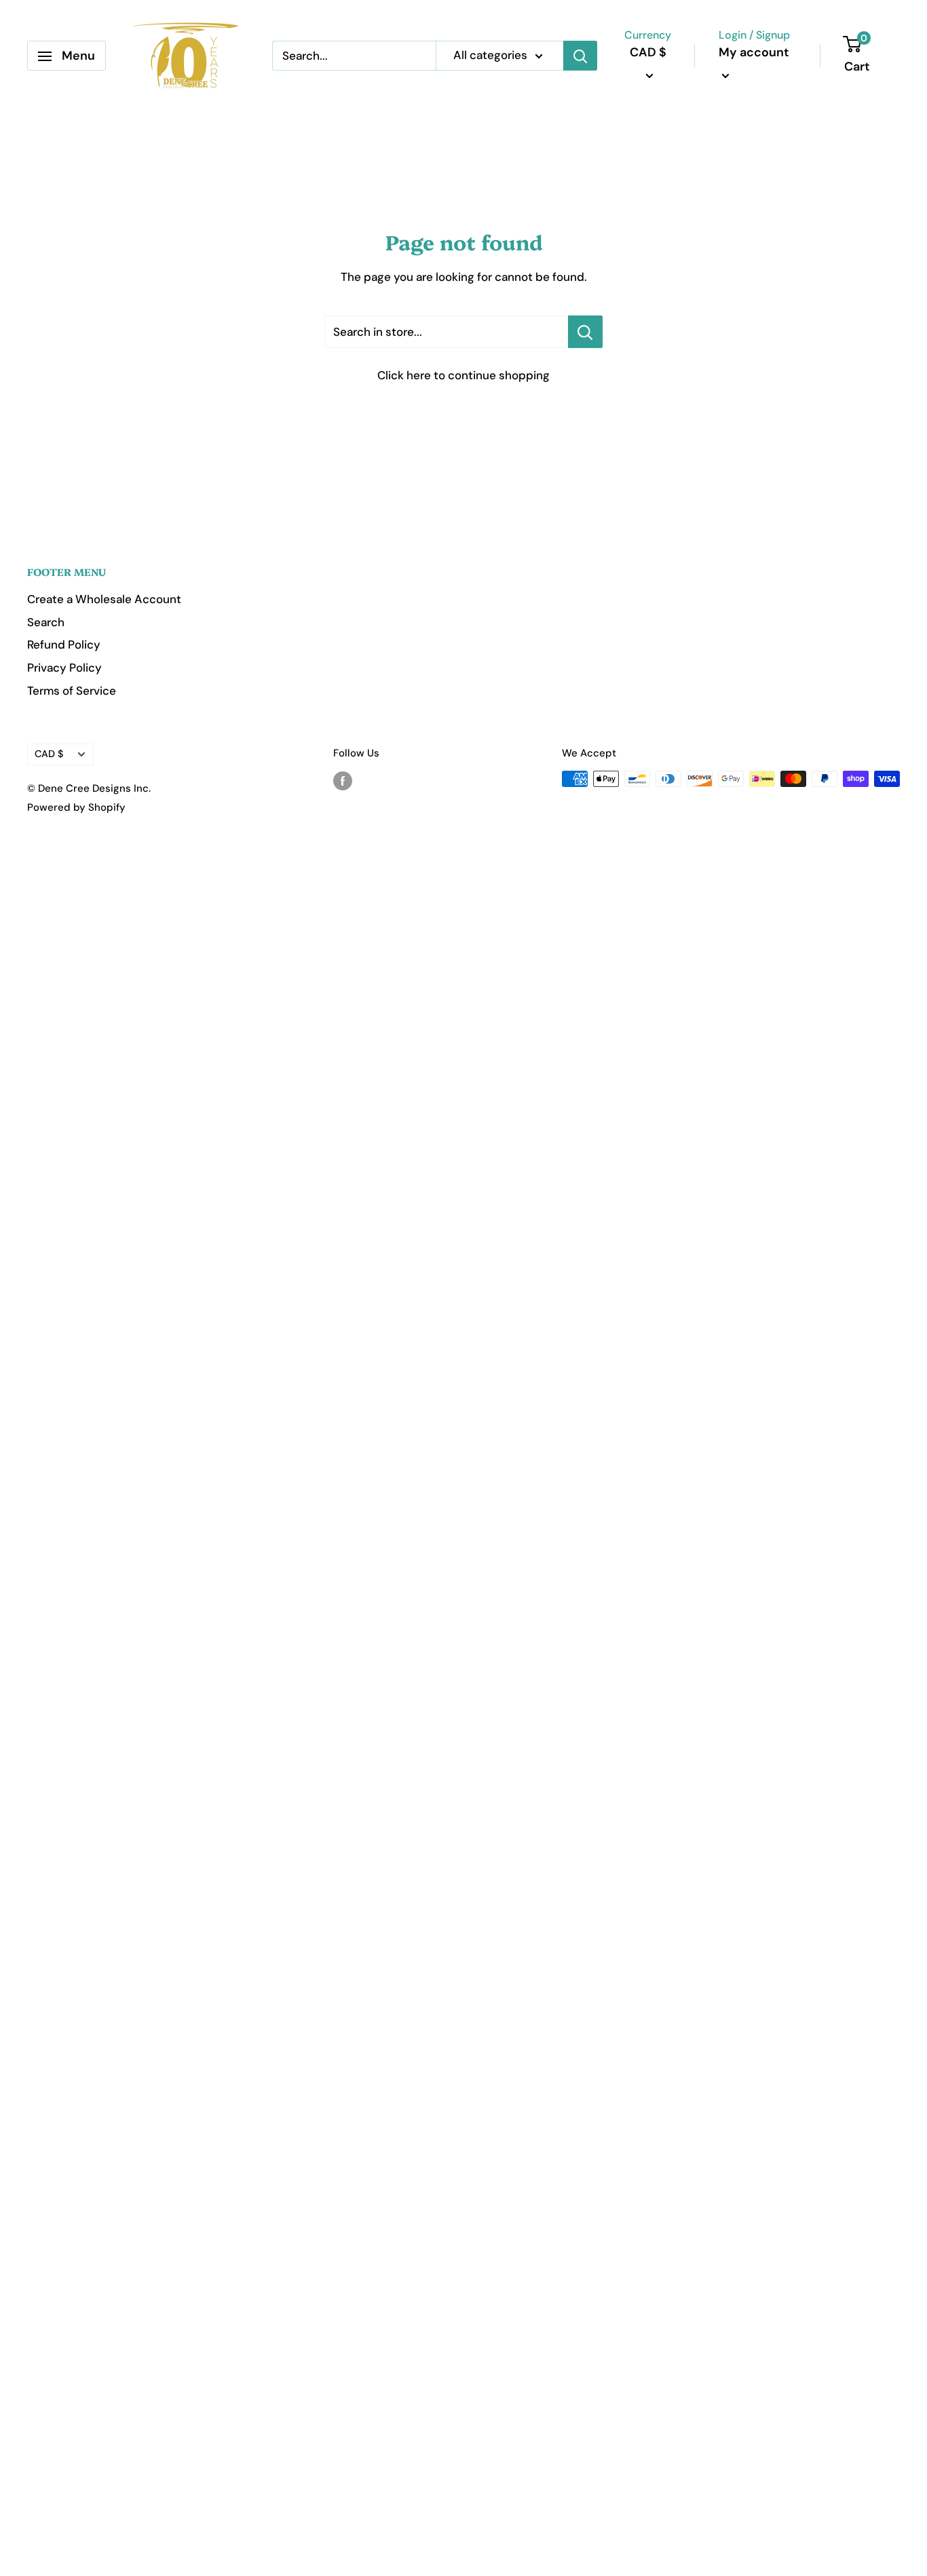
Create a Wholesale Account (104, 599)
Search (46, 622)
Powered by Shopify (76, 807)
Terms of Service (72, 691)
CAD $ (49, 754)
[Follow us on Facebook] (343, 781)
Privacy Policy (64, 668)
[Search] (580, 56)
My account (754, 52)
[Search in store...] (585, 332)
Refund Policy (64, 645)
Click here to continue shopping (463, 375)
